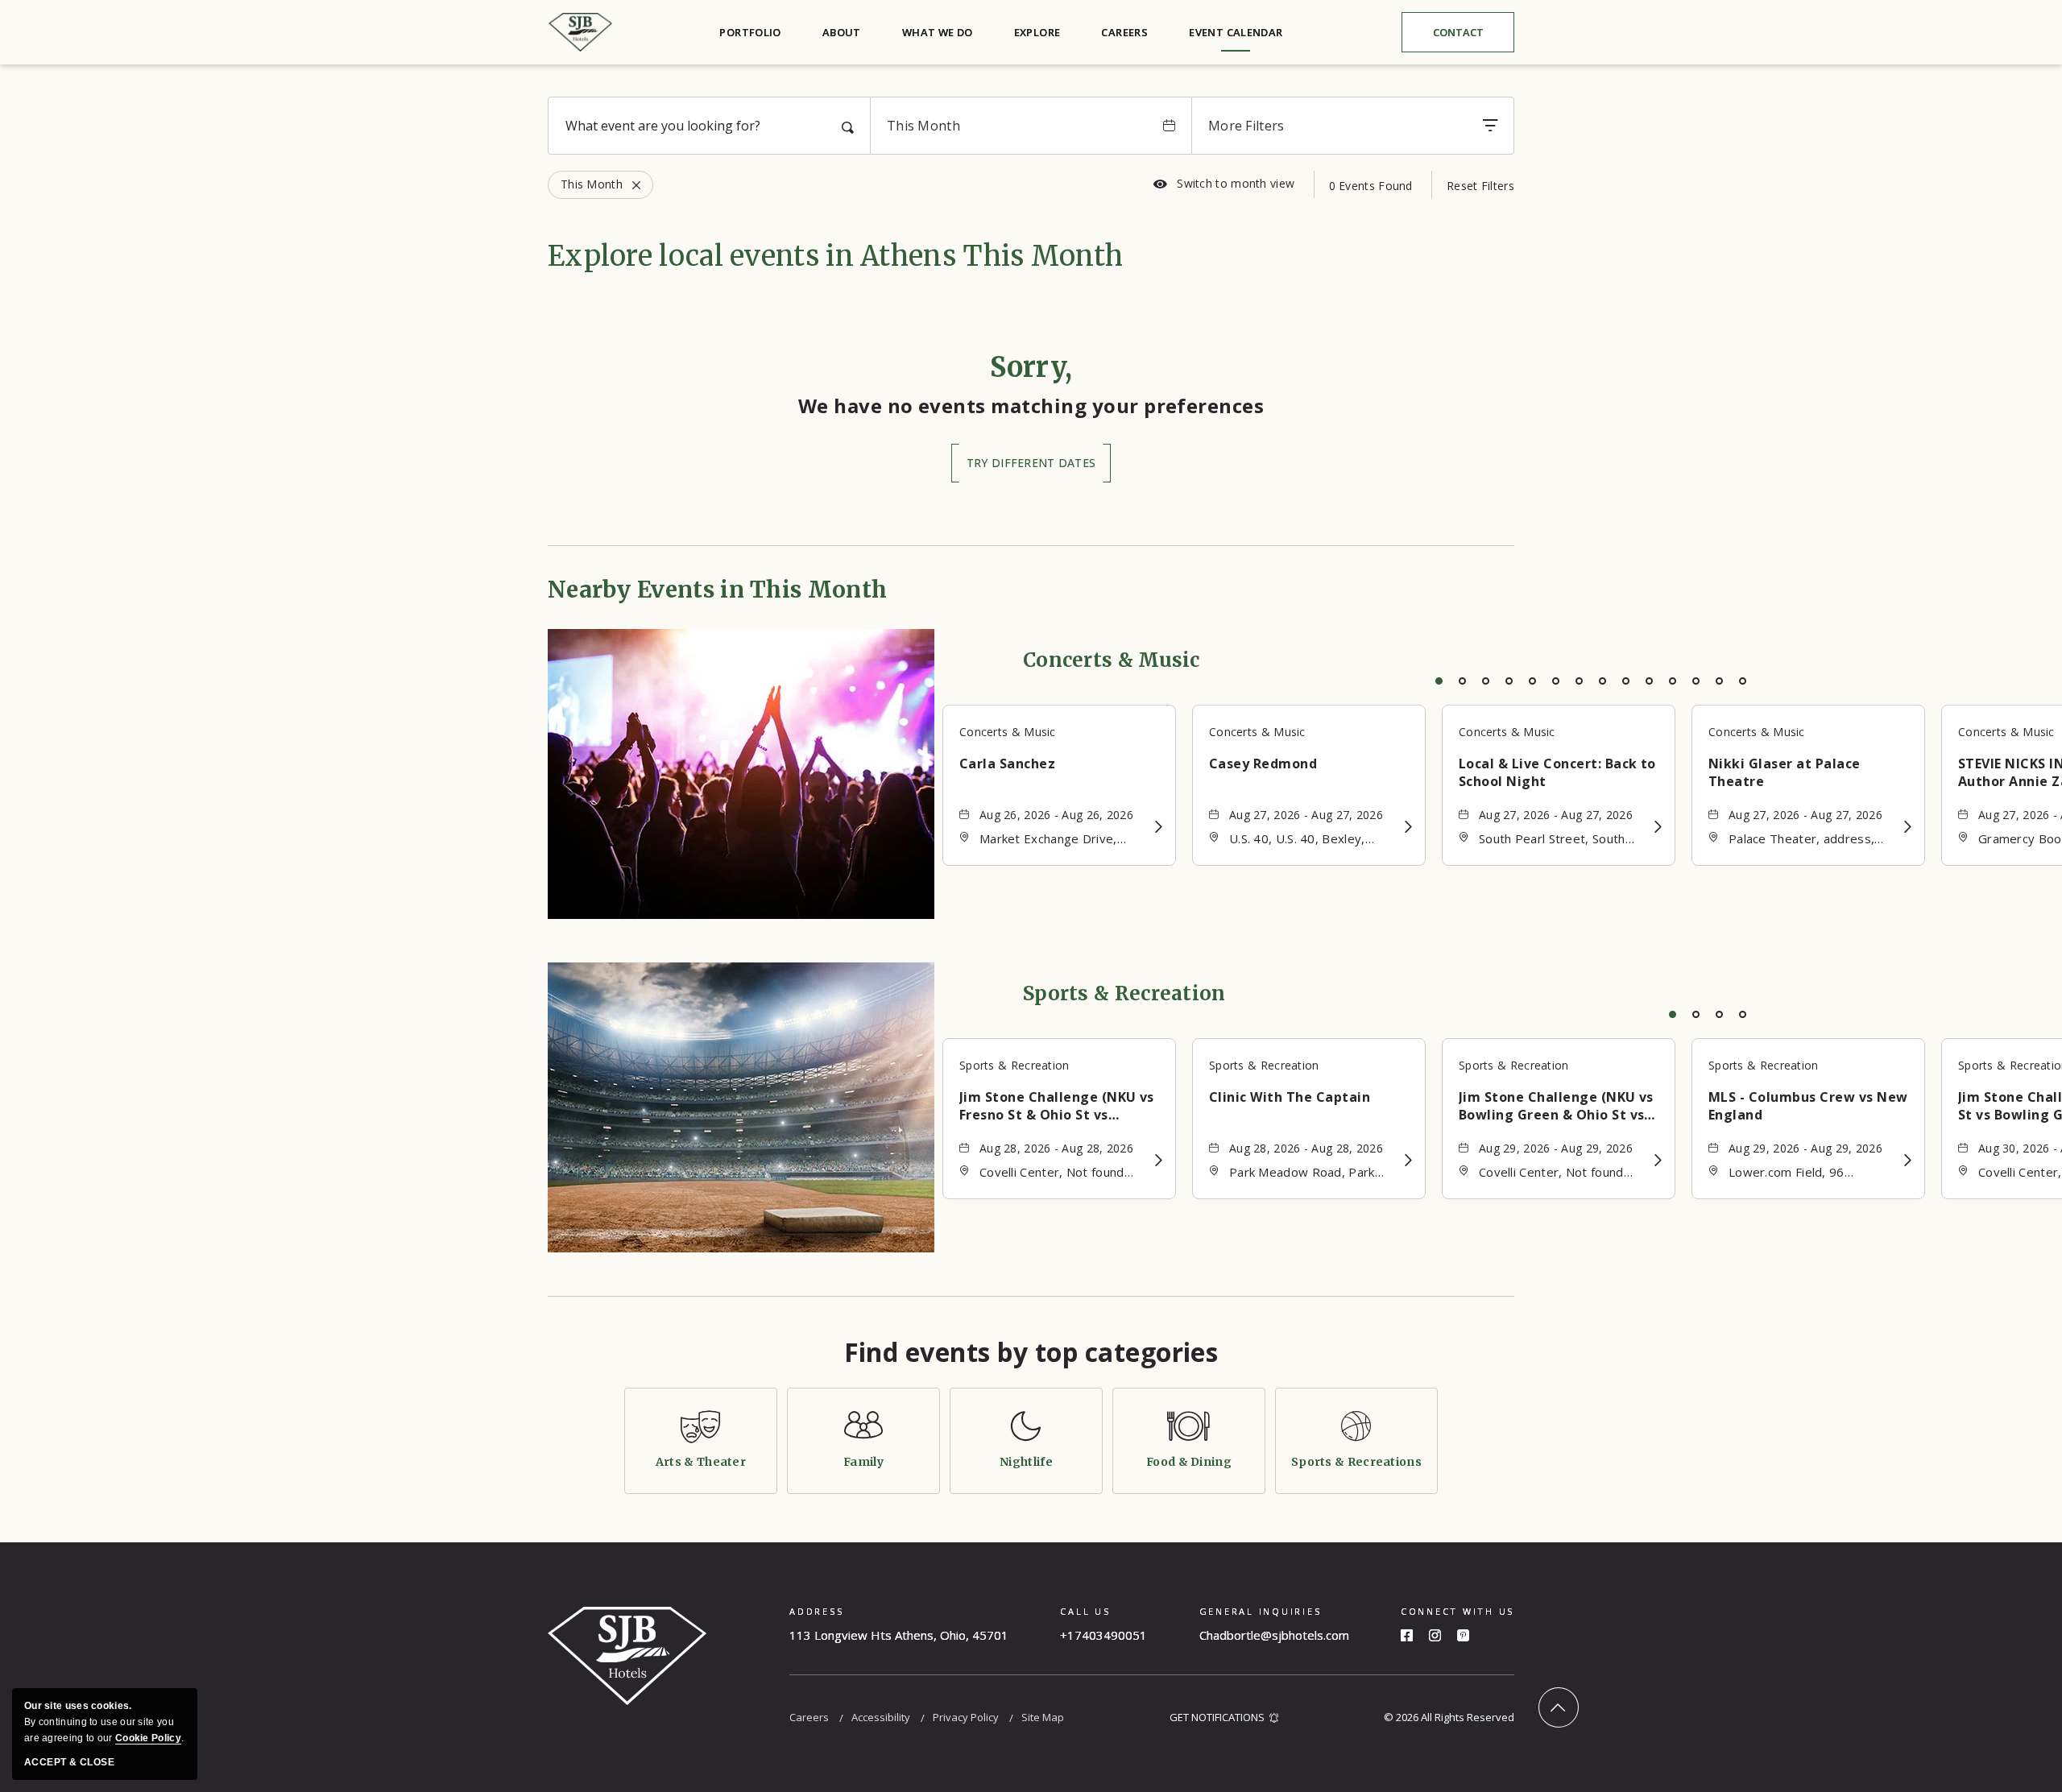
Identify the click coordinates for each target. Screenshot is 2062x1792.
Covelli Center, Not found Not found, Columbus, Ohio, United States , (1058, 1173)
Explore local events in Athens (835, 256)
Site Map (1043, 1717)
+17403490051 (1103, 1635)
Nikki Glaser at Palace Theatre (1785, 772)
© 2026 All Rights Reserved (1449, 1717)
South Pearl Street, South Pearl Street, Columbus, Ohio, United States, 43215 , (1561, 840)
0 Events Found (1371, 186)
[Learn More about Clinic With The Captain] (1408, 1160)
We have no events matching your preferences (1031, 406)
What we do (938, 32)
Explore (1037, 32)
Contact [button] (1471, 36)
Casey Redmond (1263, 764)
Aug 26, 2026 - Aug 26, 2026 (1056, 815)
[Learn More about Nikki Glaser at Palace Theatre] (1908, 827)
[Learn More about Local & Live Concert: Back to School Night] (1658, 827)
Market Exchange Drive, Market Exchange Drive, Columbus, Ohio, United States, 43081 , (1048, 840)
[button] (1031, 463)
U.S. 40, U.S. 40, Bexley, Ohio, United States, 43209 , (1311, 840)
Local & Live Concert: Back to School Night (1557, 772)
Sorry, (1031, 367)
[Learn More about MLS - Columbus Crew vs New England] (1908, 1160)
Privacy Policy (966, 1717)
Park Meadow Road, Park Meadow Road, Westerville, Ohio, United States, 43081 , (1311, 1173)
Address (816, 1611)
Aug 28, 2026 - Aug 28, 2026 (1056, 1148)
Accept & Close (69, 1762)
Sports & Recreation (1124, 993)
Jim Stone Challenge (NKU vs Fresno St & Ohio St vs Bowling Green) (1057, 1106)
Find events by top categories (1031, 1352)
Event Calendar (1236, 32)
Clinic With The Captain (1290, 1097)
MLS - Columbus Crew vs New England (1808, 1106)
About (842, 32)
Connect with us (1457, 1611)
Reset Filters (1480, 186)
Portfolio (750, 32)
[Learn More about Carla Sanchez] (1159, 827)
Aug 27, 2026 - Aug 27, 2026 (1306, 815)
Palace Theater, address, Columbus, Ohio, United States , (1801, 840)
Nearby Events (717, 590)
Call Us (1085, 1611)
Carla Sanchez (1007, 764)
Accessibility (881, 1717)
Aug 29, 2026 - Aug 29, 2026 (1556, 1148)
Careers (1124, 32)
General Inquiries (1261, 1611)
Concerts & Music (1112, 660)
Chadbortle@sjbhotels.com (1274, 1635)
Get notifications (1217, 1717)
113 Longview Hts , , (899, 1635)
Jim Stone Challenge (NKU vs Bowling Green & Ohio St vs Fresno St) (1556, 1106)
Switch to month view (1224, 184)
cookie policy (148, 1738)
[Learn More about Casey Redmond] (1408, 827)
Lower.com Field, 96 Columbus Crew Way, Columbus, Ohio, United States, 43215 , (1796, 1173)
